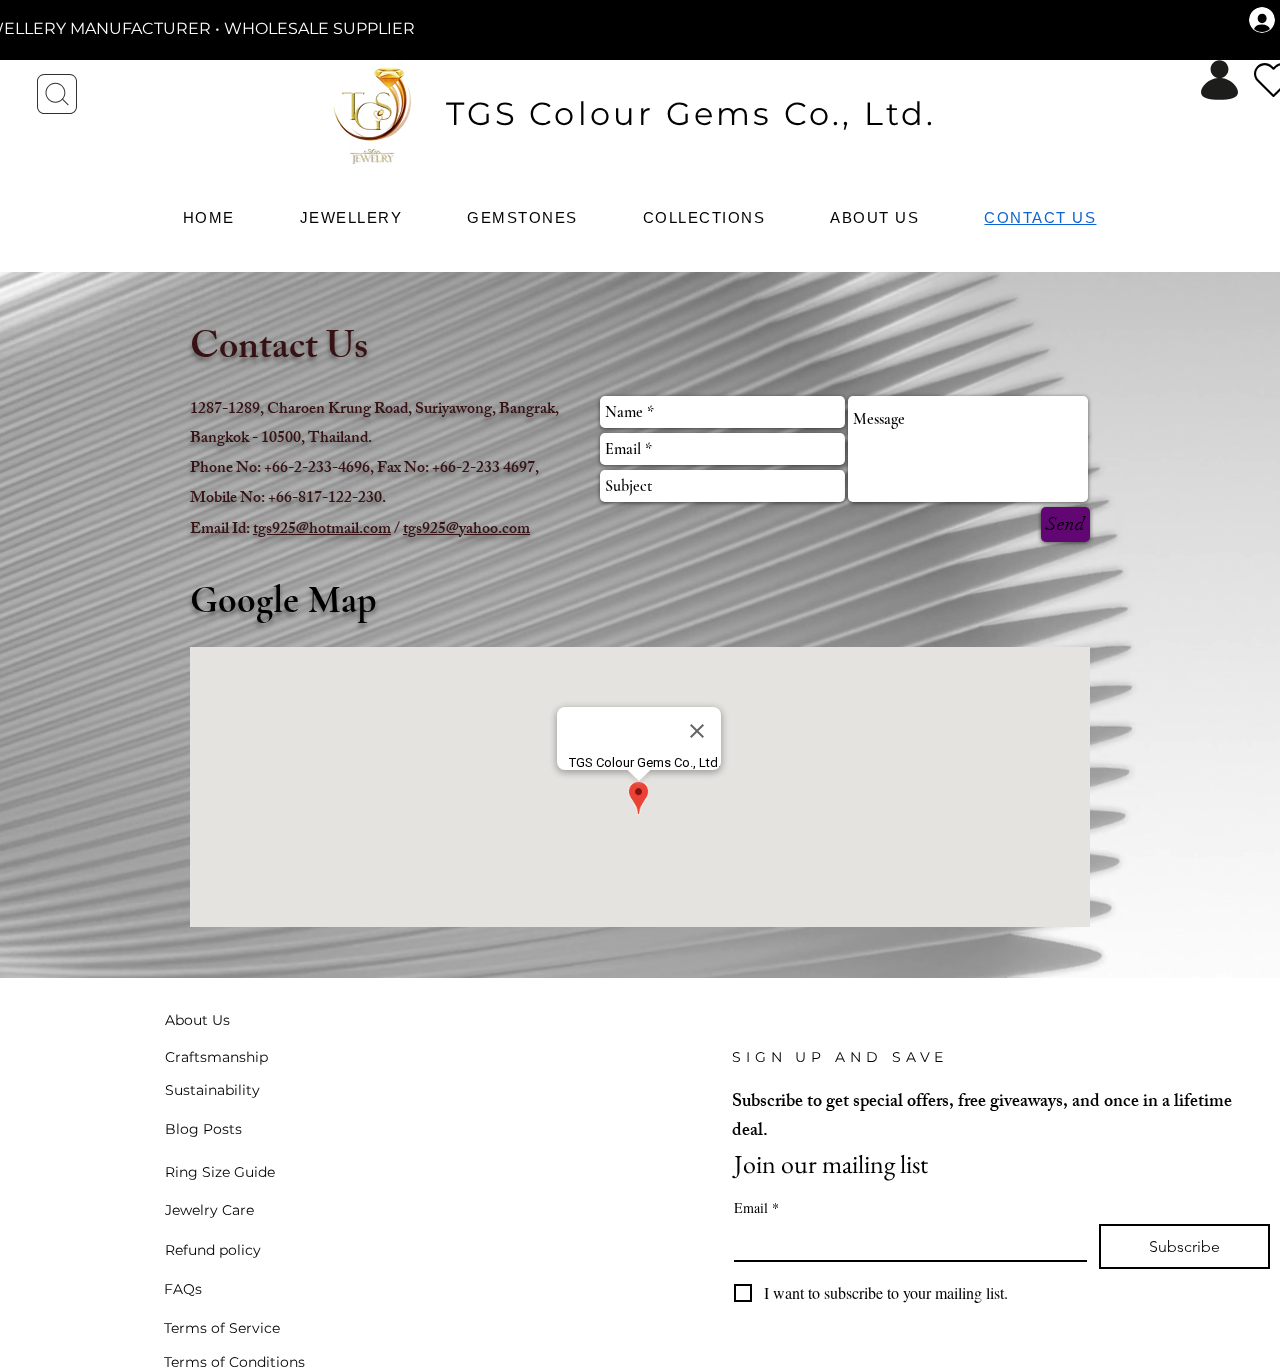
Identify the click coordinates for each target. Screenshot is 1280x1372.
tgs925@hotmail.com (322, 530)
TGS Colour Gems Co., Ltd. (691, 113)
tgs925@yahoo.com (466, 530)
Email (756, 1207)
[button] (528, 217)
